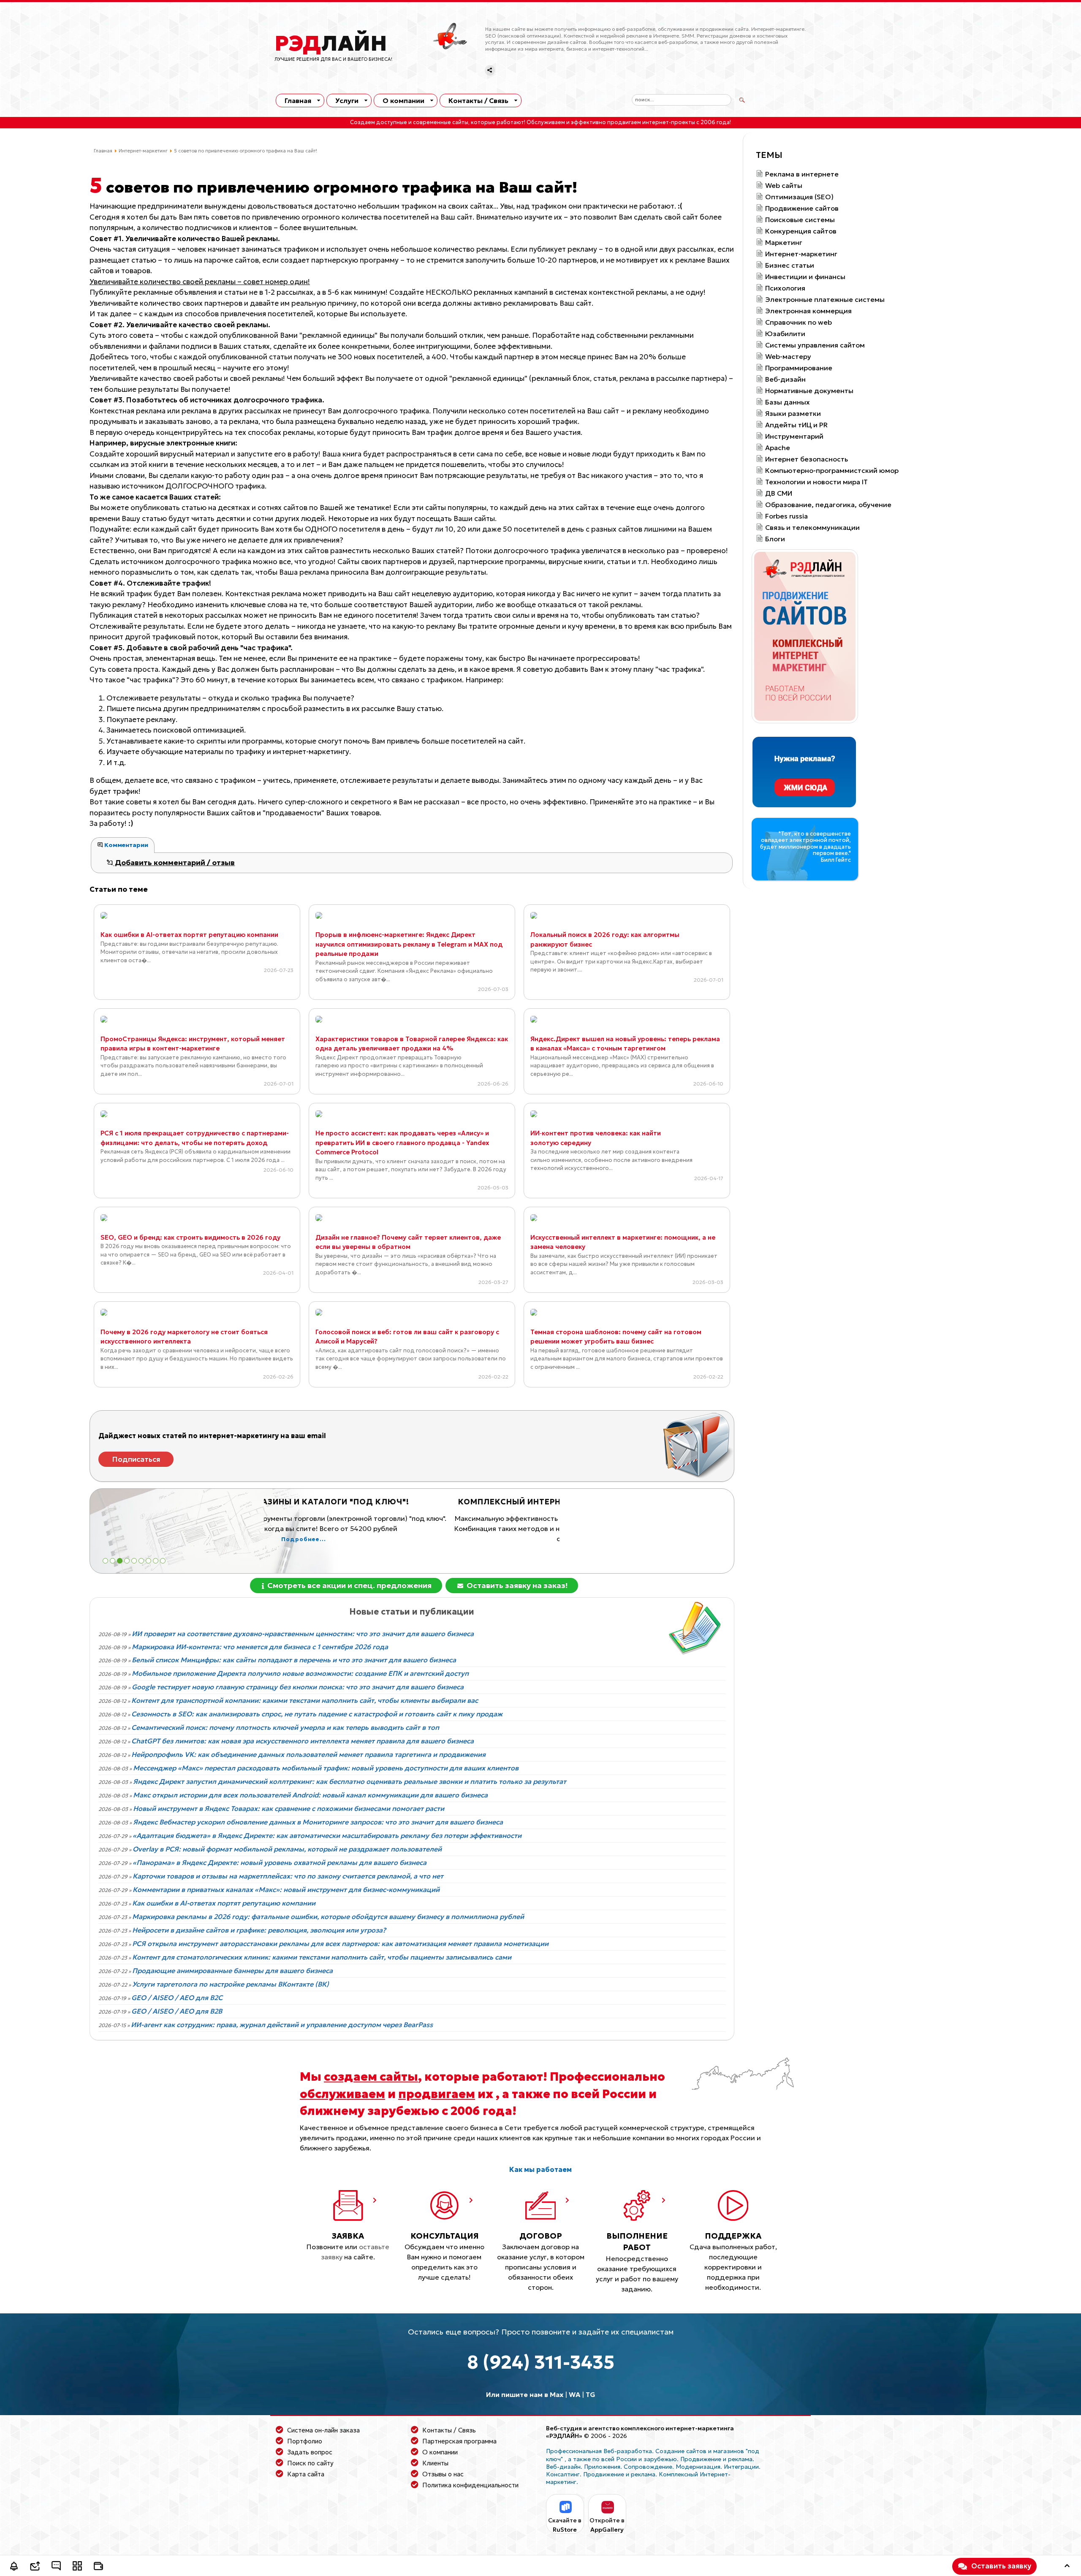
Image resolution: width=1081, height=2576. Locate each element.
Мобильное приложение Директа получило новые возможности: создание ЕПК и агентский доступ (300, 1673)
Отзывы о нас (443, 2474)
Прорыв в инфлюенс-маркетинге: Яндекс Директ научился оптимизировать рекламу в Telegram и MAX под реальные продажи (409, 944)
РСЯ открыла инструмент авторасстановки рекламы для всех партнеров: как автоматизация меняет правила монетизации (340, 1944)
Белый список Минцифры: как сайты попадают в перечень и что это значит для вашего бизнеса (294, 1660)
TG (591, 2394)
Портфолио (305, 2441)
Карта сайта (306, 2474)
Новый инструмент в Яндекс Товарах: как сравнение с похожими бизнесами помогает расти (289, 1808)
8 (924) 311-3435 (541, 2362)
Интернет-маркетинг (143, 151)
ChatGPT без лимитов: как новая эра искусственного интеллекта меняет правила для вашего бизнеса (303, 1741)
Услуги (347, 100)
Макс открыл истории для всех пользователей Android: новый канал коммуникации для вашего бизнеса (310, 1795)
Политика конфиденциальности (470, 2485)
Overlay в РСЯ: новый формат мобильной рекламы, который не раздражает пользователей (287, 1849)
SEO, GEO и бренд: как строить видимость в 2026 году (190, 1237)
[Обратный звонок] (14, 2567)
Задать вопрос (310, 2452)
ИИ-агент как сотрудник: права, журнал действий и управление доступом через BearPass (282, 2025)
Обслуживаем (546, 122)
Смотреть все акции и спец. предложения (349, 1585)
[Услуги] (77, 2567)
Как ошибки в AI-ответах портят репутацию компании (189, 935)
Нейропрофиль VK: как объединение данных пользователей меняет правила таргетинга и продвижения (308, 1754)
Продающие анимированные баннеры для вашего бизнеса (232, 1971)
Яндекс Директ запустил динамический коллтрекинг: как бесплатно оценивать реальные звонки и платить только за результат (350, 1781)
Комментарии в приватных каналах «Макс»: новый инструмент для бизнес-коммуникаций (286, 1889)
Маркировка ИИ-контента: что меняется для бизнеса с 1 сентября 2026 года (260, 1647)
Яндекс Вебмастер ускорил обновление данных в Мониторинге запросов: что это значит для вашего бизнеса (318, 1822)
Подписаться (136, 1459)
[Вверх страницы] (1067, 2567)
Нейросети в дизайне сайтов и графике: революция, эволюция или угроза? (259, 1930)
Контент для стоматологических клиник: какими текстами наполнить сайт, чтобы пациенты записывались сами (322, 1957)
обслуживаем (342, 2094)
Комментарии (126, 845)
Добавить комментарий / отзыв (174, 863)
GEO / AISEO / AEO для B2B (177, 2011)
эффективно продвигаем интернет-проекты (633, 122)
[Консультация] (56, 2567)
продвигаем (437, 2094)
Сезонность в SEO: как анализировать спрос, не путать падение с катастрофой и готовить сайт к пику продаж (317, 1714)
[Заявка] (35, 2567)
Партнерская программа (459, 2441)
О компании (403, 100)
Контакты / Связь (478, 100)
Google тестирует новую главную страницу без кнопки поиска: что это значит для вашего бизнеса (298, 1687)
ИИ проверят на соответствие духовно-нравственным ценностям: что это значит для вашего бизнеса (303, 1634)
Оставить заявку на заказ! (516, 1585)
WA (574, 2394)
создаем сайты (371, 2077)
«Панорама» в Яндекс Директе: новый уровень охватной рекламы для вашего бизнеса (280, 1862)
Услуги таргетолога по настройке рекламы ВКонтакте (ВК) (231, 1984)
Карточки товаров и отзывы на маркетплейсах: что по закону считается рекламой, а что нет (288, 1876)
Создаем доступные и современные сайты (409, 122)
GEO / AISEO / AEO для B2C (177, 1998)
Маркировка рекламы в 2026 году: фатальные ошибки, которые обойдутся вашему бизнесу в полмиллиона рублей (328, 1916)
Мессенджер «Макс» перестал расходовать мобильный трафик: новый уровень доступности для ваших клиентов (326, 1768)
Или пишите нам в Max (525, 2394)
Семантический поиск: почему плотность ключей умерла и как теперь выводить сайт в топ (285, 1727)
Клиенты (435, 2463)
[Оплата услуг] (98, 2567)
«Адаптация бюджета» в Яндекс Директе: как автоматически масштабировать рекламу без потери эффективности (327, 1835)
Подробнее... (412, 1550)
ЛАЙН (331, 43)
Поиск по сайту (310, 2463)
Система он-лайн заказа (323, 2430)
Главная (298, 100)
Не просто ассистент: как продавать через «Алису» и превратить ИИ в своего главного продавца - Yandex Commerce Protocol (402, 1143)
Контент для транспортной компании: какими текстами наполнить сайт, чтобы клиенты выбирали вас (305, 1700)
